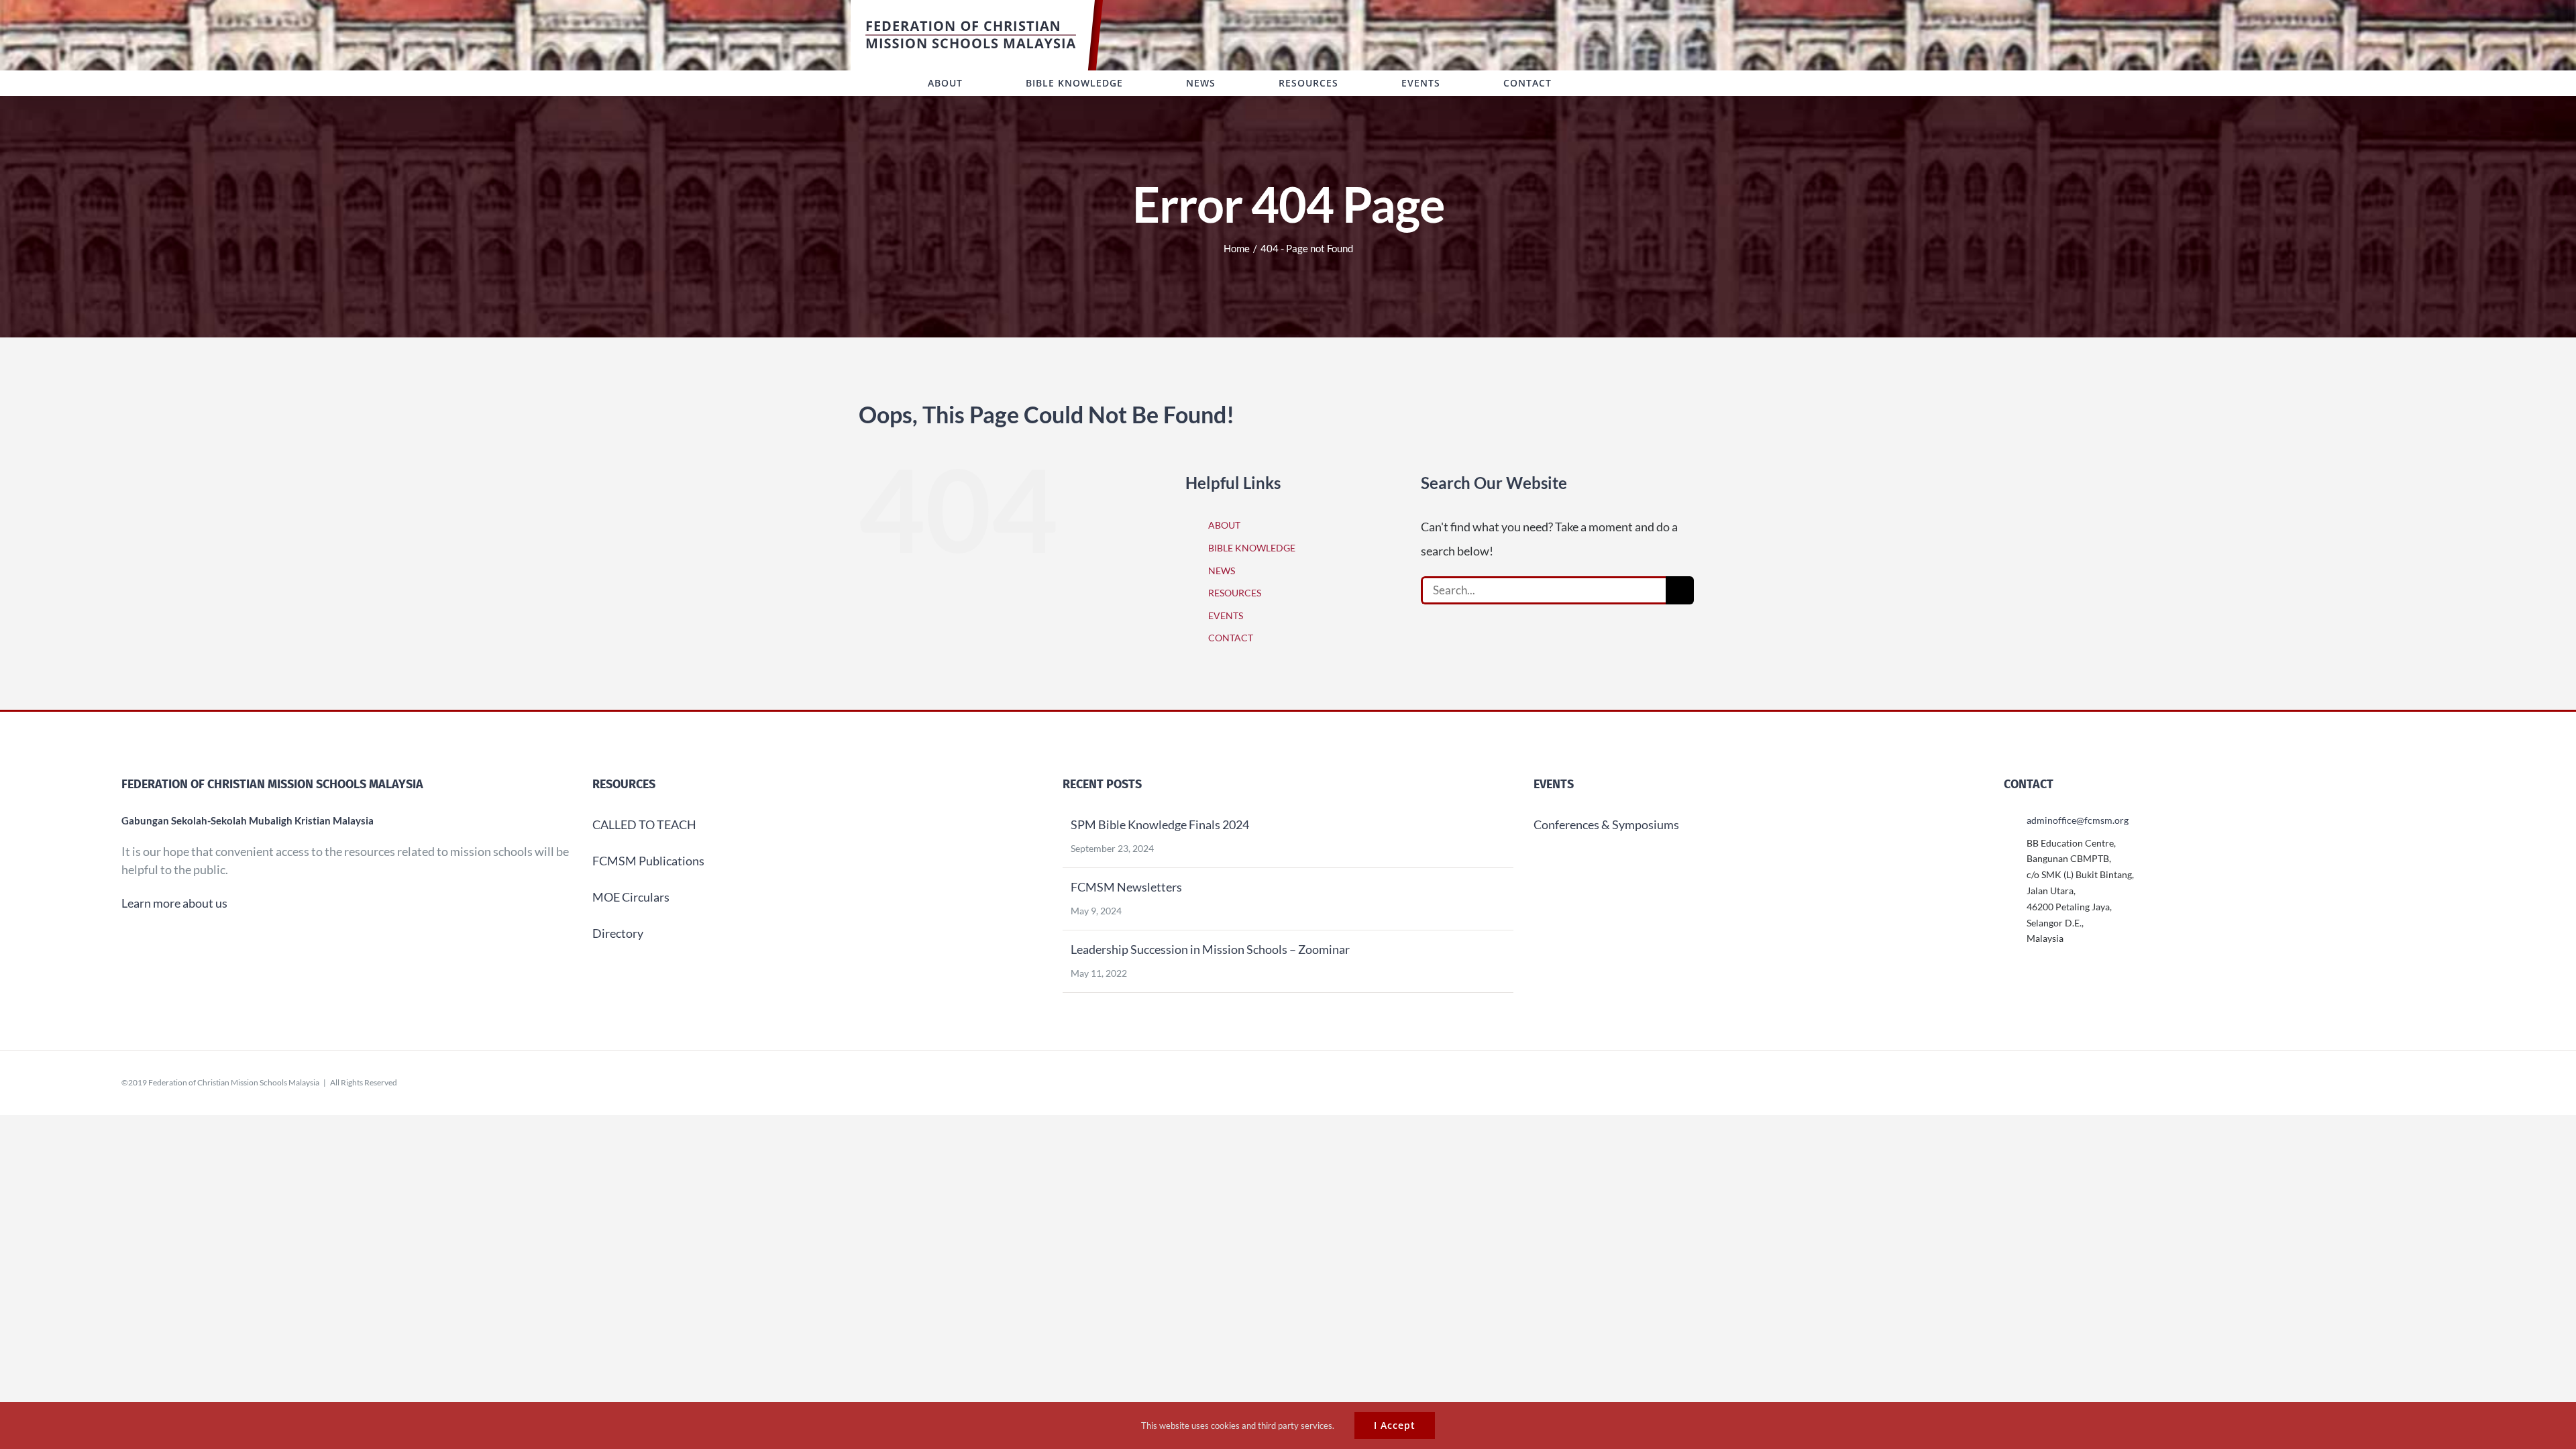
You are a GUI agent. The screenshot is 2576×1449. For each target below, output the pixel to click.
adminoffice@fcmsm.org (2078, 820)
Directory (618, 933)
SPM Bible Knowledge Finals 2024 (1160, 824)
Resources (624, 784)
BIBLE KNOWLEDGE (1252, 548)
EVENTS (1226, 615)
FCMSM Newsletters (1126, 887)
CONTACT (1231, 638)
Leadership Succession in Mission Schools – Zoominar (1210, 949)
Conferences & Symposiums (1606, 824)
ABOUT (1224, 525)
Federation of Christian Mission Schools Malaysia (234, 1082)
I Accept (1395, 1425)
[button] (1619, 83)
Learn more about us (174, 903)
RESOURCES (1235, 593)
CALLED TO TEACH (644, 824)
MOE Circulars (631, 897)
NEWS (1222, 571)
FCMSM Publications (648, 861)
